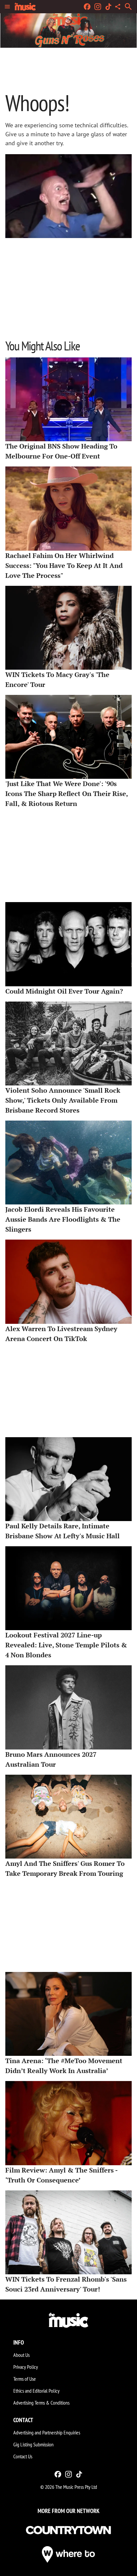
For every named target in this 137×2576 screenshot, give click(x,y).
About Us (21, 2355)
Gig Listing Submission (33, 2444)
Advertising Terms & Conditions (41, 2403)
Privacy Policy (26, 2367)
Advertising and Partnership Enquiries (47, 2432)
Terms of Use (25, 2379)
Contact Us (23, 2456)
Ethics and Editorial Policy (36, 2391)
